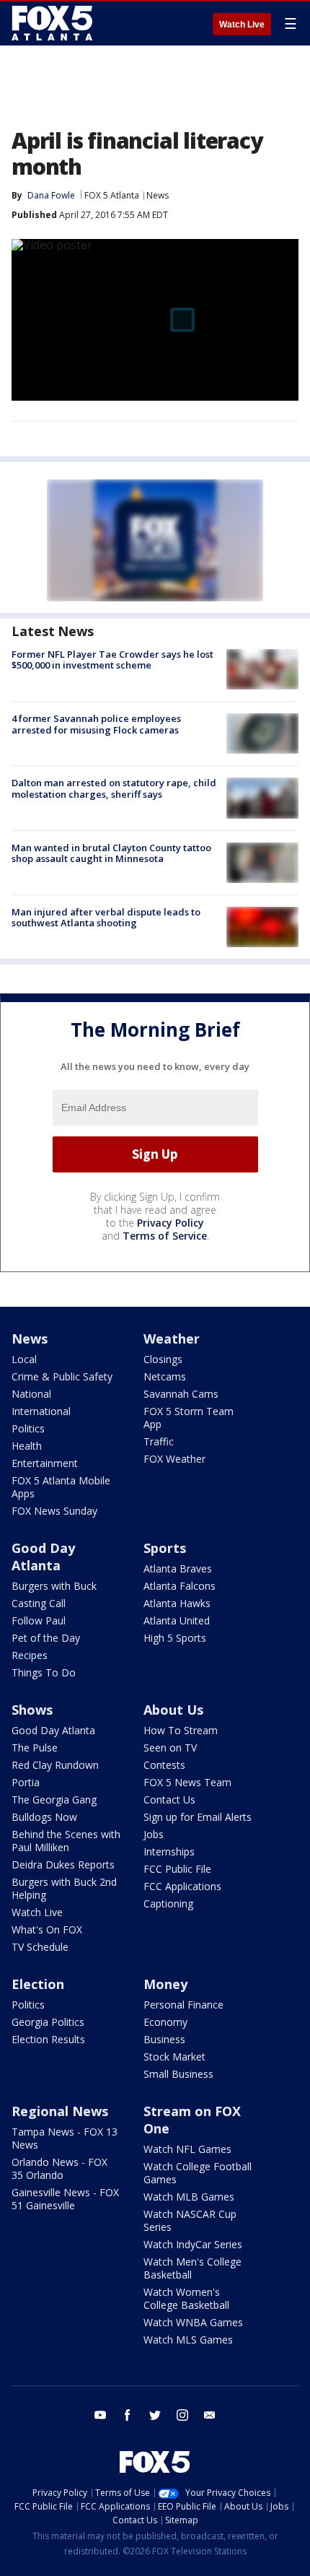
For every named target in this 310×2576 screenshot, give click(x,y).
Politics (28, 1428)
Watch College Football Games (198, 2173)
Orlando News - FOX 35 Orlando (59, 2168)
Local (24, 1359)
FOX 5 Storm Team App (189, 1418)
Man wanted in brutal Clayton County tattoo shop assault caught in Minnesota (111, 853)
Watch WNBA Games (193, 2322)
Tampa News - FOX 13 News (65, 2138)
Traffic (159, 1441)
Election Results (48, 2039)
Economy (165, 2022)
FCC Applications (182, 1886)
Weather (172, 1339)
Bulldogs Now (44, 1817)
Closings (163, 1359)
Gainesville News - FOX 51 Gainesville (65, 2199)
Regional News (60, 2111)
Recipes (30, 1655)
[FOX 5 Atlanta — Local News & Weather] (53, 23)
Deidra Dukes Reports (63, 1864)
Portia (26, 1782)
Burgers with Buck (54, 1586)
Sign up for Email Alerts (198, 1817)
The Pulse (35, 1748)
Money (165, 1984)
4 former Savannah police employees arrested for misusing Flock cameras (96, 724)
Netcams (165, 1376)
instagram (182, 2415)
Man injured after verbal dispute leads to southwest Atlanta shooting (106, 918)
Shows (32, 1710)
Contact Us (169, 1800)
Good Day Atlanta (43, 1557)
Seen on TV (170, 1748)
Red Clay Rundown (55, 1765)
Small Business (178, 2074)
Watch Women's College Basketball (186, 2298)
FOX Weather (174, 1459)
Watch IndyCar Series (193, 2244)
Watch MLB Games (189, 2197)
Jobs (154, 1834)
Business (164, 2039)
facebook (128, 2415)
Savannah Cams (181, 1394)
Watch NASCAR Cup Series (190, 2220)
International (41, 1411)
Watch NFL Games (187, 2149)
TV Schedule (40, 1947)
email (210, 2415)
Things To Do (44, 1672)
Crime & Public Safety (62, 1376)
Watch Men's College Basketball (192, 2268)
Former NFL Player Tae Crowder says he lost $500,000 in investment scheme (112, 660)
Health (27, 1446)
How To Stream (181, 1730)
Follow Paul (39, 1620)
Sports (165, 1548)
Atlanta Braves (178, 1568)
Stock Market (174, 2057)
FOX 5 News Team (187, 1782)
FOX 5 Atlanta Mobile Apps (61, 1487)
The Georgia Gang (54, 1800)
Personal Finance (183, 2005)
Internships (169, 1851)
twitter (155, 2415)
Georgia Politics (48, 2022)
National (31, 1394)
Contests (164, 1765)
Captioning (168, 1903)
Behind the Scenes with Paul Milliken (66, 1841)
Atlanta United (177, 1620)
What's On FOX (47, 1929)
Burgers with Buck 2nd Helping (64, 1888)
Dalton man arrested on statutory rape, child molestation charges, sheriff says (114, 788)
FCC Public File (177, 1869)
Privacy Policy (170, 1223)
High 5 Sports (175, 1638)
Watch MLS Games (188, 2340)
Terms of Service (165, 1236)
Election (38, 1984)
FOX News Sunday (54, 1511)
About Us (173, 1710)
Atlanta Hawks (177, 1603)
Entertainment (45, 1463)
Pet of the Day (46, 1638)
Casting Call (39, 1603)
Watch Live (242, 25)
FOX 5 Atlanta (112, 195)
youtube (100, 2415)
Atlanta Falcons (180, 1586)
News (158, 195)
